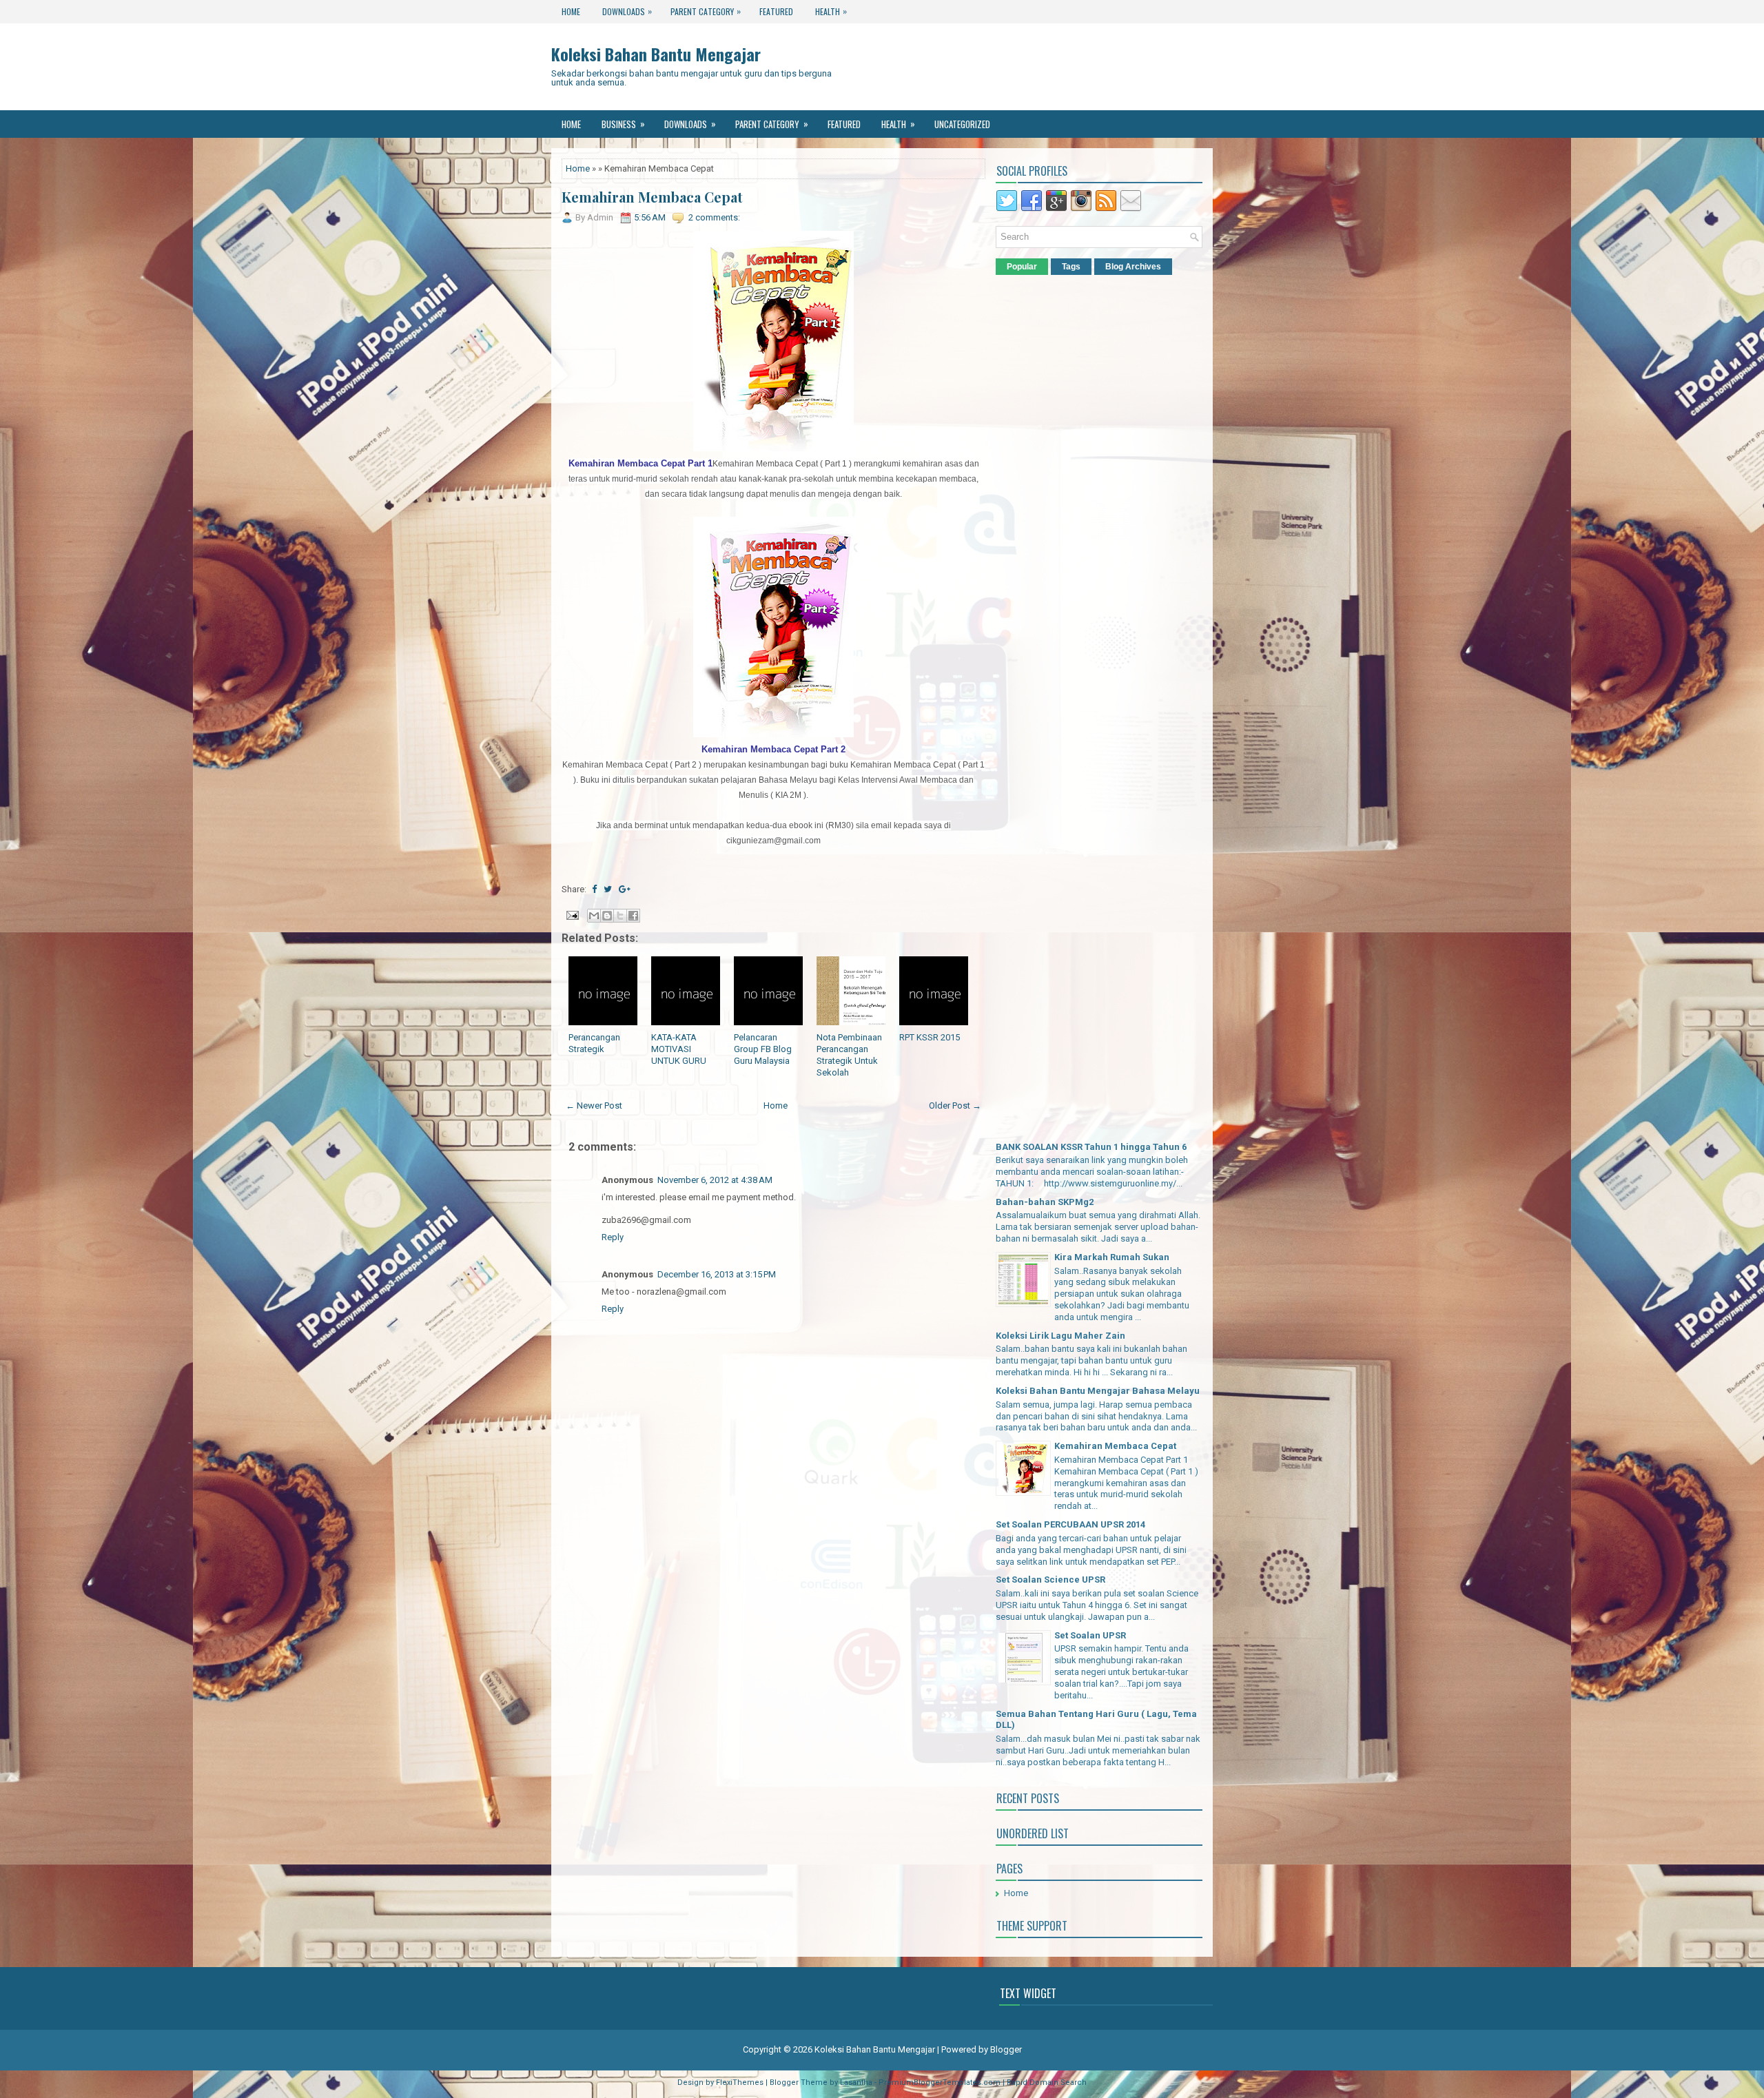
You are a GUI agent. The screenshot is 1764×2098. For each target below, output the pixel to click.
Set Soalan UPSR (1090, 1635)
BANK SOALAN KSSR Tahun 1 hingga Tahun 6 (1091, 1147)
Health (831, 11)
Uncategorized (962, 124)
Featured (776, 11)
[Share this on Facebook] (594, 889)
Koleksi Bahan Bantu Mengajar (656, 54)
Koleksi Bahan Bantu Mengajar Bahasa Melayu (1098, 1391)
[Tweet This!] (608, 889)
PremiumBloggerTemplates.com (940, 2082)
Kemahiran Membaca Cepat (652, 197)
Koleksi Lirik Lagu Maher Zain (1060, 1336)
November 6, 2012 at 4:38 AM (715, 1180)
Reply (613, 1237)
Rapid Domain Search (1047, 2082)
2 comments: (714, 217)
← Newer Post (594, 1105)
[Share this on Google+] (625, 889)
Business (623, 124)
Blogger (1006, 2049)
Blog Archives (1133, 267)
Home (571, 11)
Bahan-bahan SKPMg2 (1045, 1202)
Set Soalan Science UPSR (1050, 1580)
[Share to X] (620, 916)
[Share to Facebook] (633, 916)
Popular (1022, 267)
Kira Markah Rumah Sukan (1112, 1257)
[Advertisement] (774, 1544)
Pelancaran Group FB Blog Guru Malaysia (763, 1049)
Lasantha (856, 2082)
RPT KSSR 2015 (930, 1037)
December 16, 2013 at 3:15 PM (717, 1274)
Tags (1071, 267)
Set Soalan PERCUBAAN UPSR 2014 (1070, 1524)
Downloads (627, 11)
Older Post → (955, 1105)
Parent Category (706, 11)
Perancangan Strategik (594, 1043)
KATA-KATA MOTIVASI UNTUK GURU (679, 1049)
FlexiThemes (740, 2082)
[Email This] (594, 916)
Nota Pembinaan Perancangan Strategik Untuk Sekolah (849, 1055)
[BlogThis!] (607, 916)
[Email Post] (571, 914)
